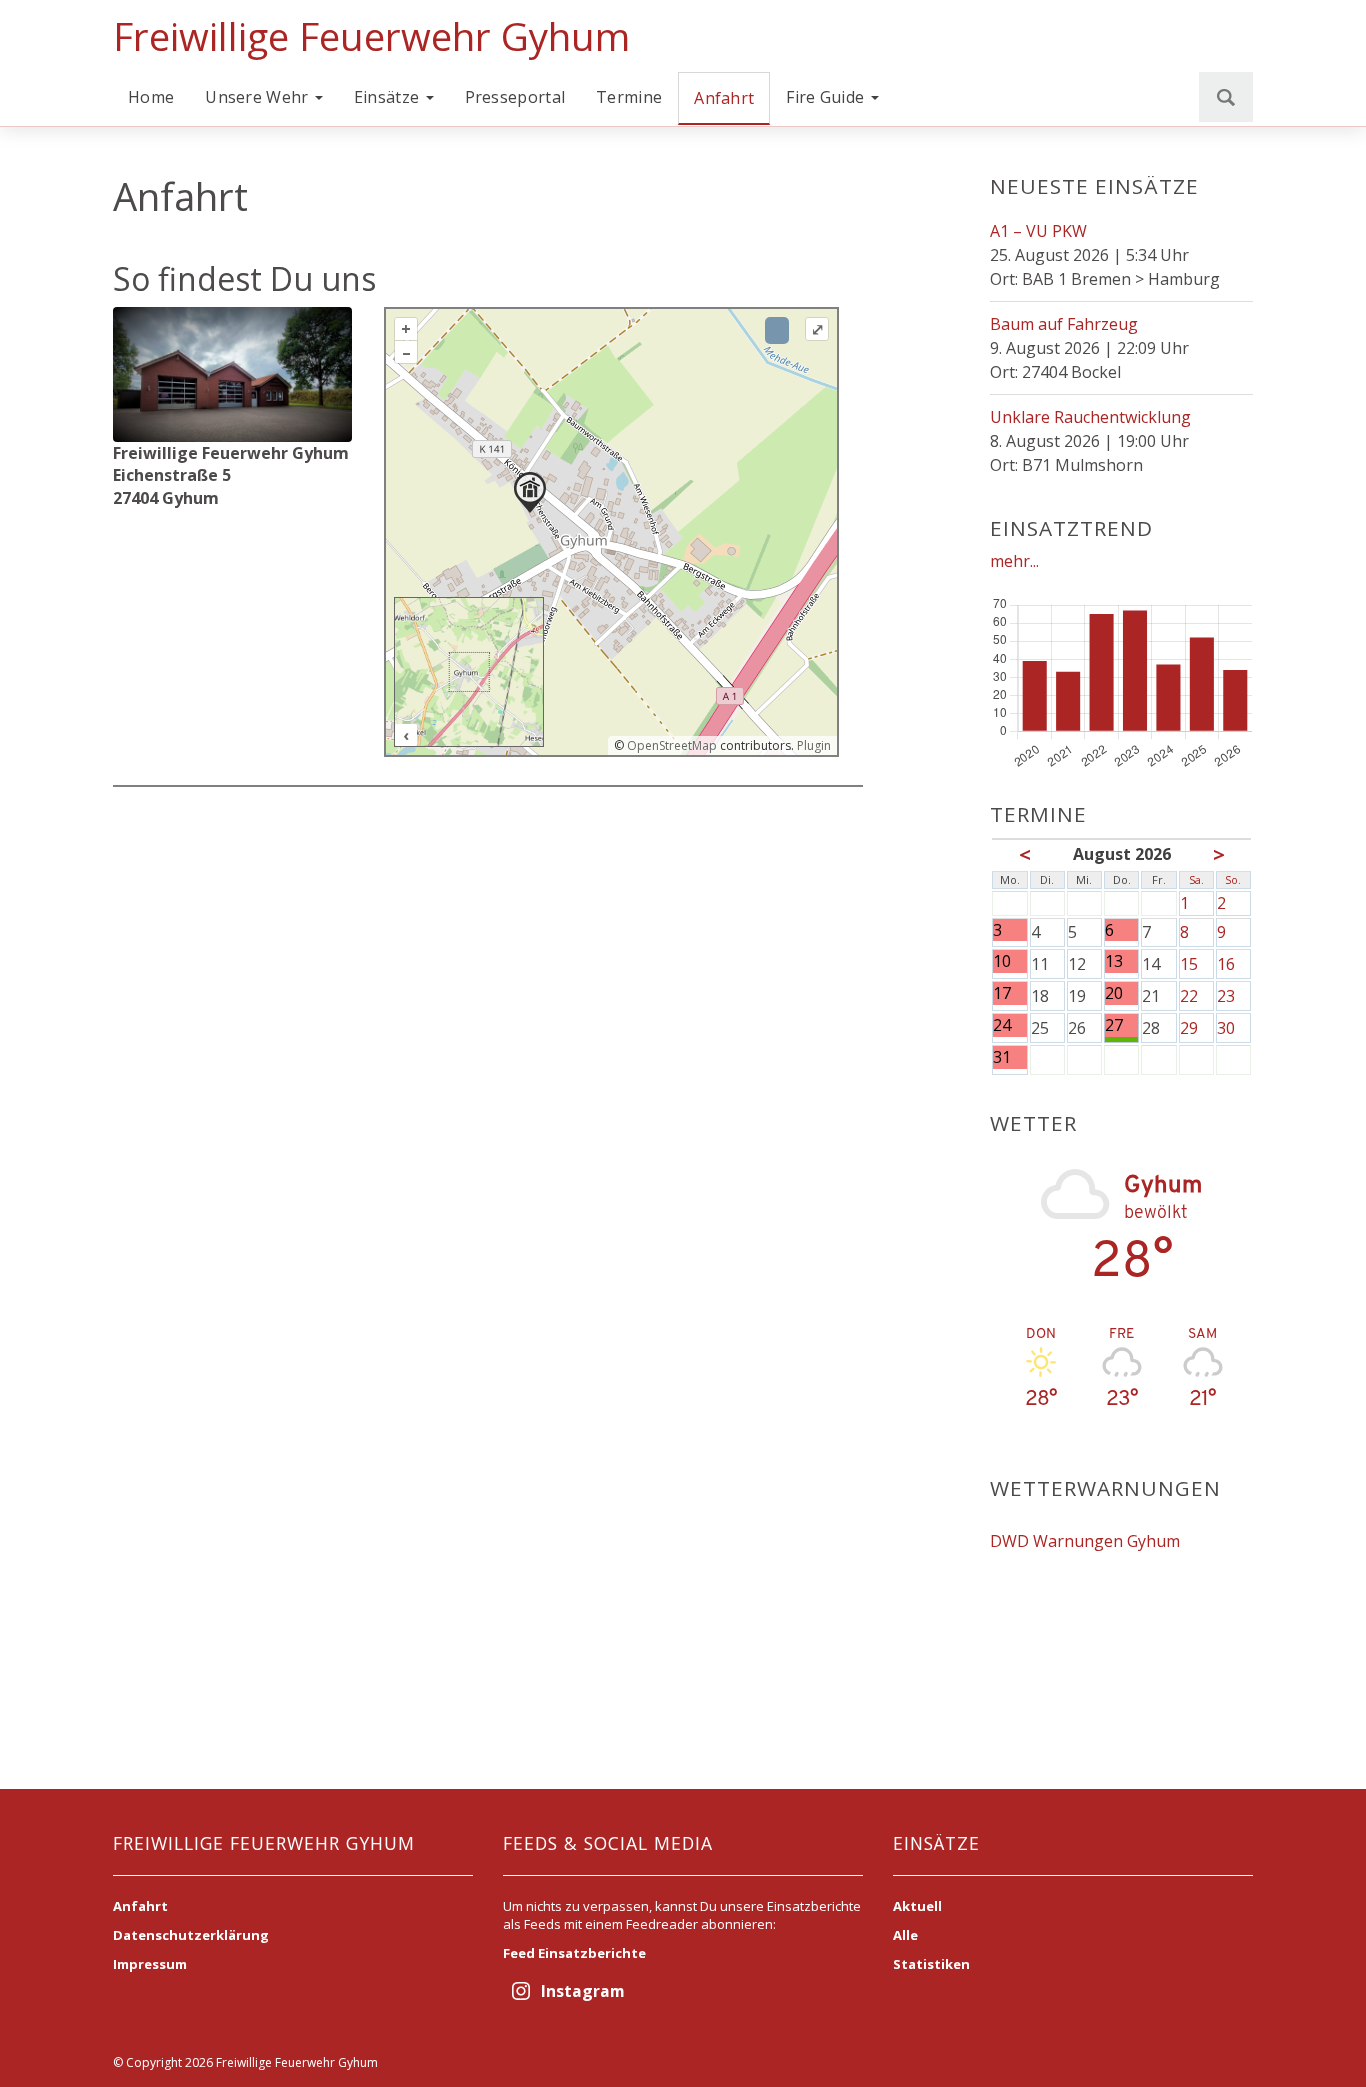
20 (1114, 993)
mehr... (1014, 561)
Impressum (150, 1964)
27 (1114, 1025)
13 (1114, 961)
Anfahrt (724, 98)
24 (1002, 1025)
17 (1002, 993)
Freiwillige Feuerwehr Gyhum (371, 36)
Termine (629, 97)
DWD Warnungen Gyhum (1085, 1541)
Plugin (812, 745)
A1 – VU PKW (1038, 231)
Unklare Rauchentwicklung (1090, 417)
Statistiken (931, 1964)
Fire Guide (827, 97)
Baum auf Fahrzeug (1064, 324)
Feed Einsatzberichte (574, 1953)
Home (151, 97)
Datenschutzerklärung (191, 1935)
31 (1002, 1057)
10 (1002, 961)
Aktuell (917, 1906)
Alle (905, 1935)
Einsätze (389, 97)
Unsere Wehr (259, 97)
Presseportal (515, 97)
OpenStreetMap (672, 745)
